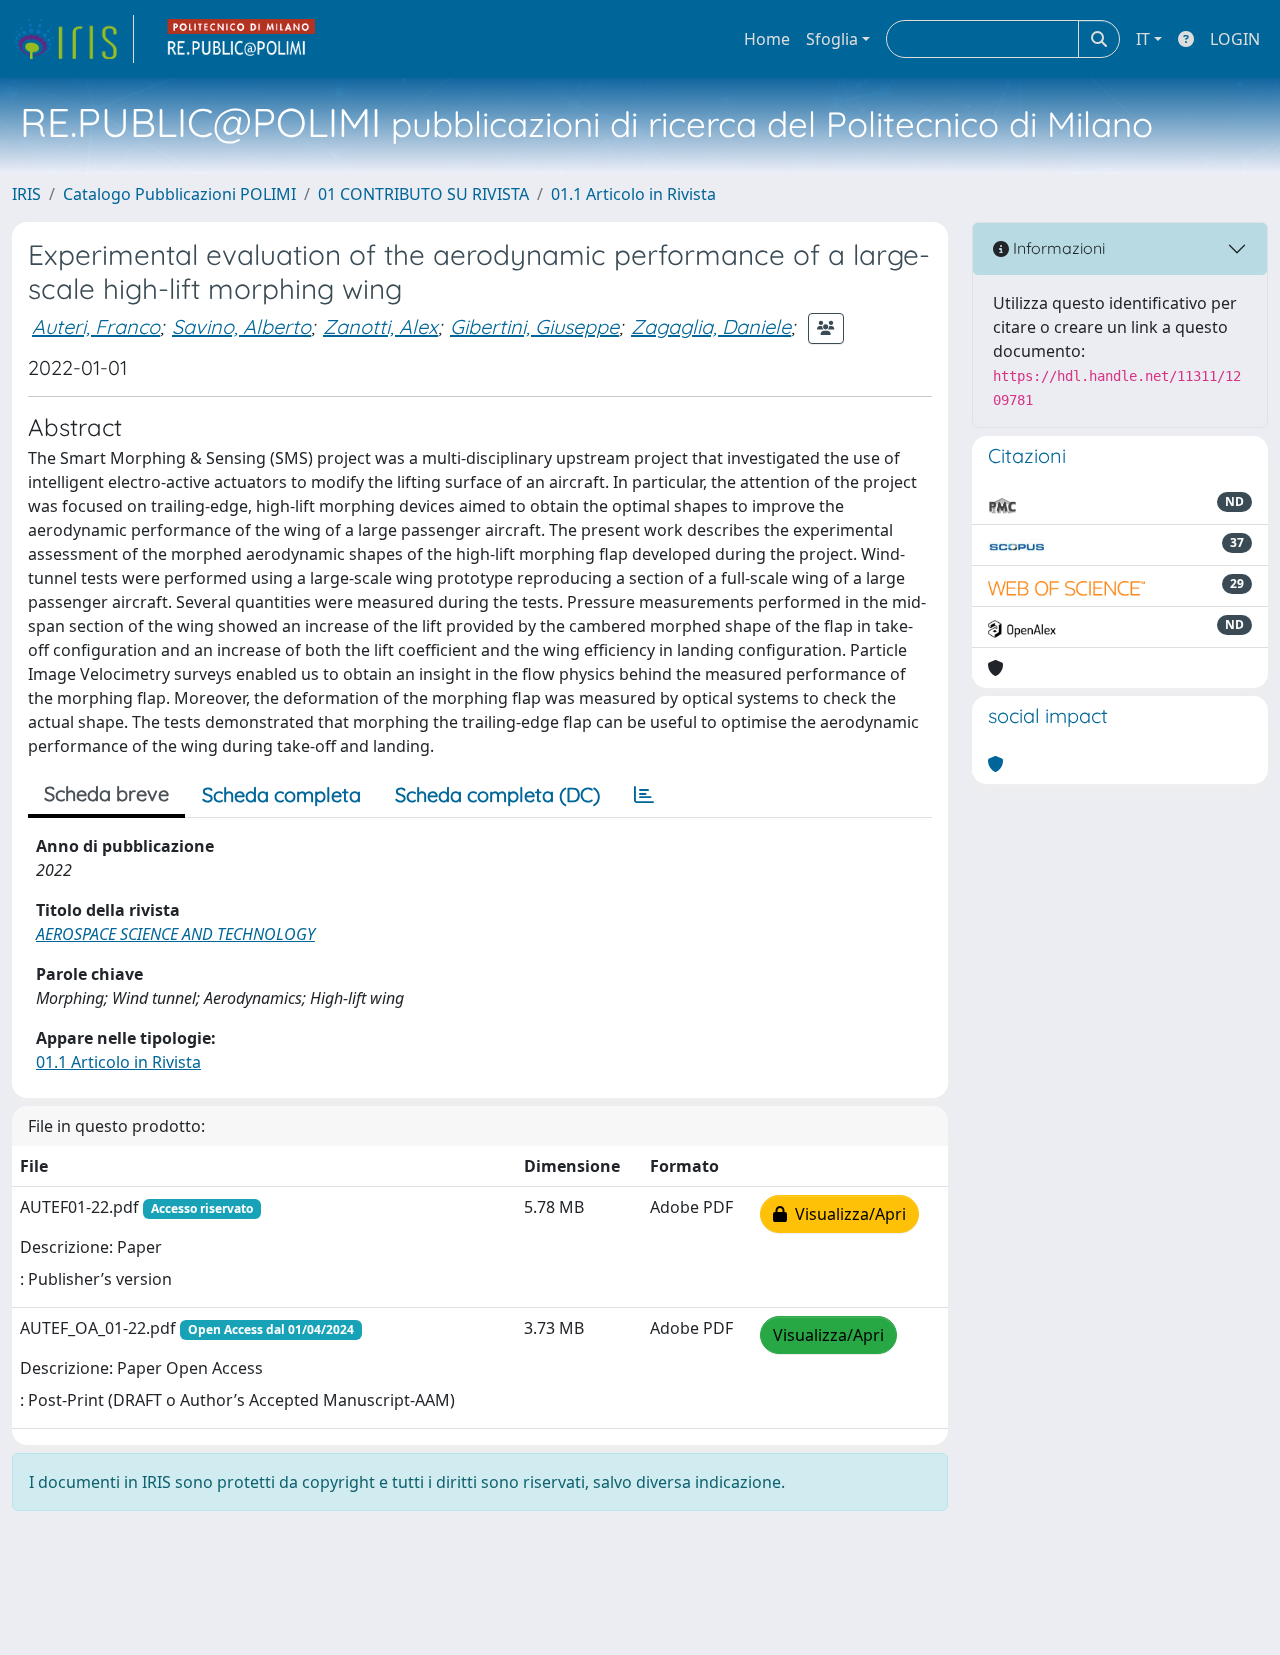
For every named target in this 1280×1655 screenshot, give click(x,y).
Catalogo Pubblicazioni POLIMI (179, 194)
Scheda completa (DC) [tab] (497, 794)
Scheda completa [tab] (281, 794)
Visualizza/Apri (846, 1214)
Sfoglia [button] (832, 39)
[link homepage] (73, 39)
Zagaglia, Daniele (711, 326)
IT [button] (1143, 39)
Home (767, 39)
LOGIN (1235, 39)
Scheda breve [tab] (106, 793)
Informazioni (1057, 248)
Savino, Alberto (241, 326)
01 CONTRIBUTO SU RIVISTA (423, 194)
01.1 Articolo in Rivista (633, 194)
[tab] (644, 795)
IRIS (26, 194)
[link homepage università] (242, 39)
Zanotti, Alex (380, 326)
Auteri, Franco (96, 326)
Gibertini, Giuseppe (534, 326)
